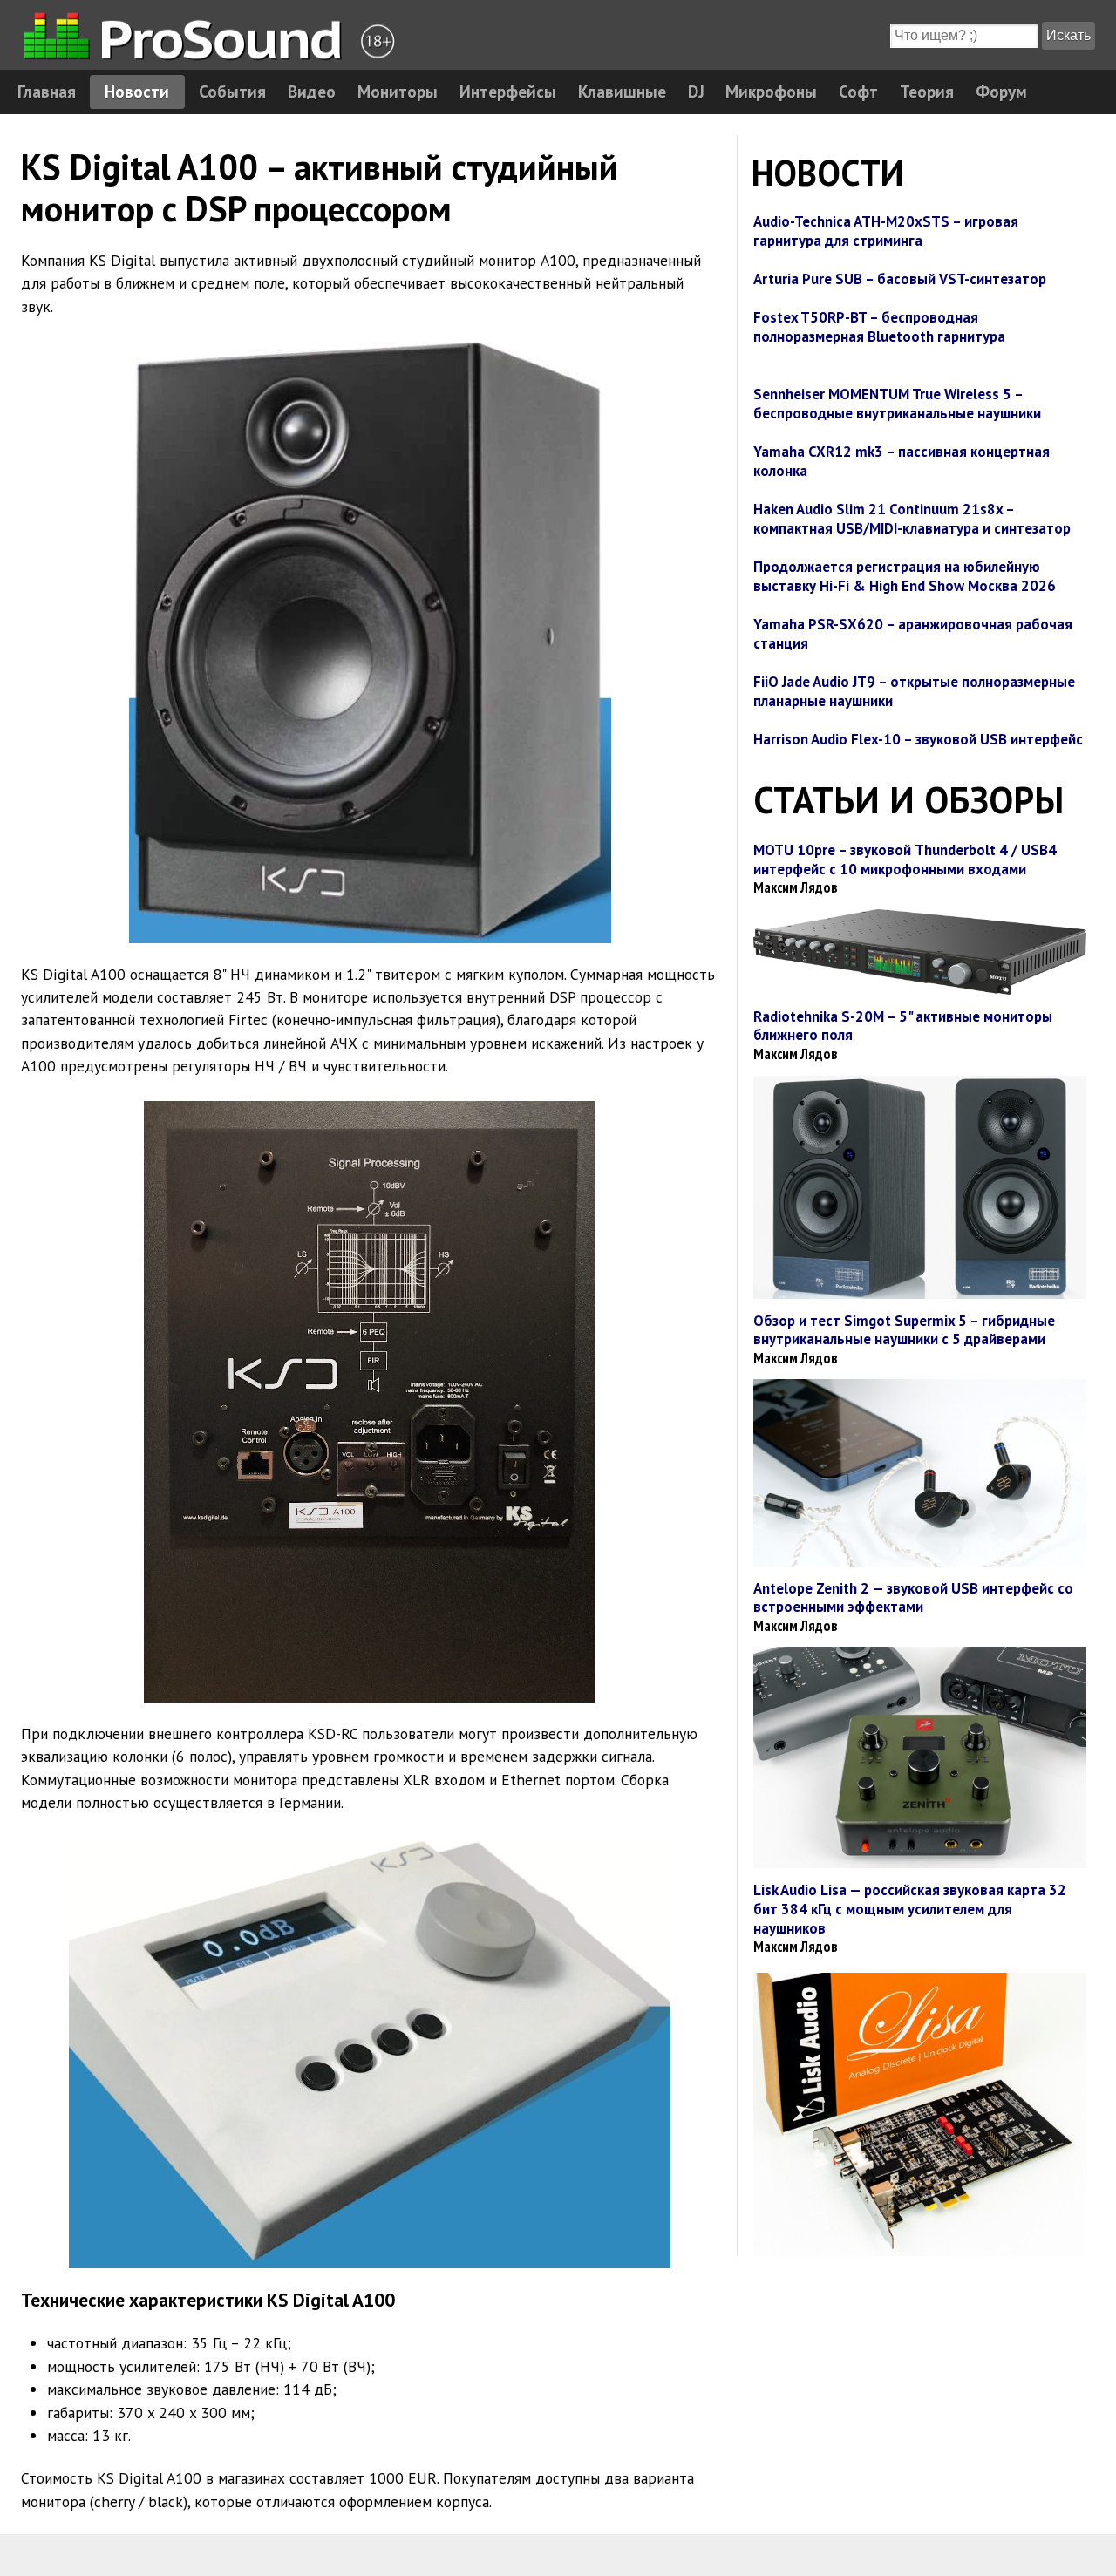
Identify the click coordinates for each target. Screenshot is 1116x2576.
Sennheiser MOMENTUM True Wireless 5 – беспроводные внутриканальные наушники (897, 404)
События (232, 91)
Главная (47, 91)
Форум (1001, 91)
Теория (927, 91)
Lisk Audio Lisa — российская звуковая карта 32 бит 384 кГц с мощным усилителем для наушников (910, 1909)
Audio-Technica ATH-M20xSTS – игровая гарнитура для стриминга (886, 231)
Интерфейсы (508, 91)
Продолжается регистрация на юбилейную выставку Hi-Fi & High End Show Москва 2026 (905, 576)
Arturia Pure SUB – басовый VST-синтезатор (900, 279)
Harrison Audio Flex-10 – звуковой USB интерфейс (918, 739)
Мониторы (398, 91)
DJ (696, 91)
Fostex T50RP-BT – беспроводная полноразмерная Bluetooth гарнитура (879, 327)
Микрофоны (771, 91)
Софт (858, 91)
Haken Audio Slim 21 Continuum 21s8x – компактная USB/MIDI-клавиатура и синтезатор (912, 519)
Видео (312, 91)
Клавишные (622, 91)
